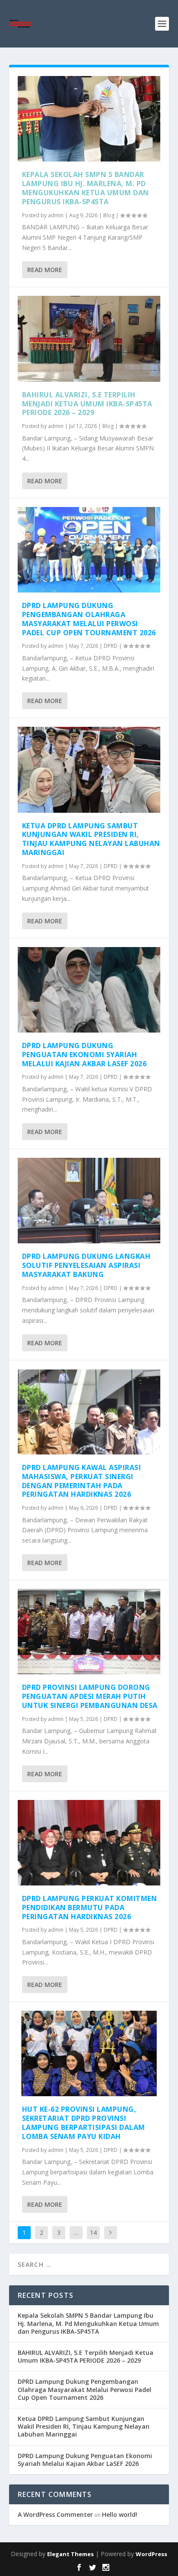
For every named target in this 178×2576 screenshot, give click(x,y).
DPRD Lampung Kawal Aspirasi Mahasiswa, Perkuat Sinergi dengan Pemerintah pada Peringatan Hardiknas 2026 (82, 1481)
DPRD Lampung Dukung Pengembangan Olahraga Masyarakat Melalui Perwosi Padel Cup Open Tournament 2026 (89, 619)
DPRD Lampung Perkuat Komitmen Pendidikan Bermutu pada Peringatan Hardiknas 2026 (90, 1907)
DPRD (111, 646)
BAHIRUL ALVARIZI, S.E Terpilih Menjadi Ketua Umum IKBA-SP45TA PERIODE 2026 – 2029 (87, 404)
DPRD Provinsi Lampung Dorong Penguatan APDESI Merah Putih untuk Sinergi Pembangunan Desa (90, 1696)
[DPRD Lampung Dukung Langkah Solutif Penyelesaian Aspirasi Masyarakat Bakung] (89, 1201)
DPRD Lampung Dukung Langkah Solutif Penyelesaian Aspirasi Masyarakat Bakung (86, 1265)
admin (56, 215)
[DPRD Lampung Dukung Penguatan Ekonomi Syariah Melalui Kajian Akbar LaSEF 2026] (89, 990)
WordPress (151, 2554)
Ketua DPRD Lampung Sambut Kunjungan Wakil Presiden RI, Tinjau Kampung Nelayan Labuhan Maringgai (91, 839)
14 (93, 2232)
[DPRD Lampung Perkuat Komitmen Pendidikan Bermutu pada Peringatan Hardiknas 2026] (89, 1843)
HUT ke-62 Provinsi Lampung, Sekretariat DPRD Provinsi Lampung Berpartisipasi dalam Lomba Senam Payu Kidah (84, 2123)
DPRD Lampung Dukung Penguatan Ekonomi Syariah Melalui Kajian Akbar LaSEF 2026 (84, 1055)
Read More (45, 270)
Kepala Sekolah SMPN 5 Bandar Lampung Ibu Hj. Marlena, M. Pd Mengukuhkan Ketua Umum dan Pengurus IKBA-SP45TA (86, 188)
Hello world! (120, 2514)
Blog (109, 215)
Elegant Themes (70, 2554)
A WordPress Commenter (55, 2514)
